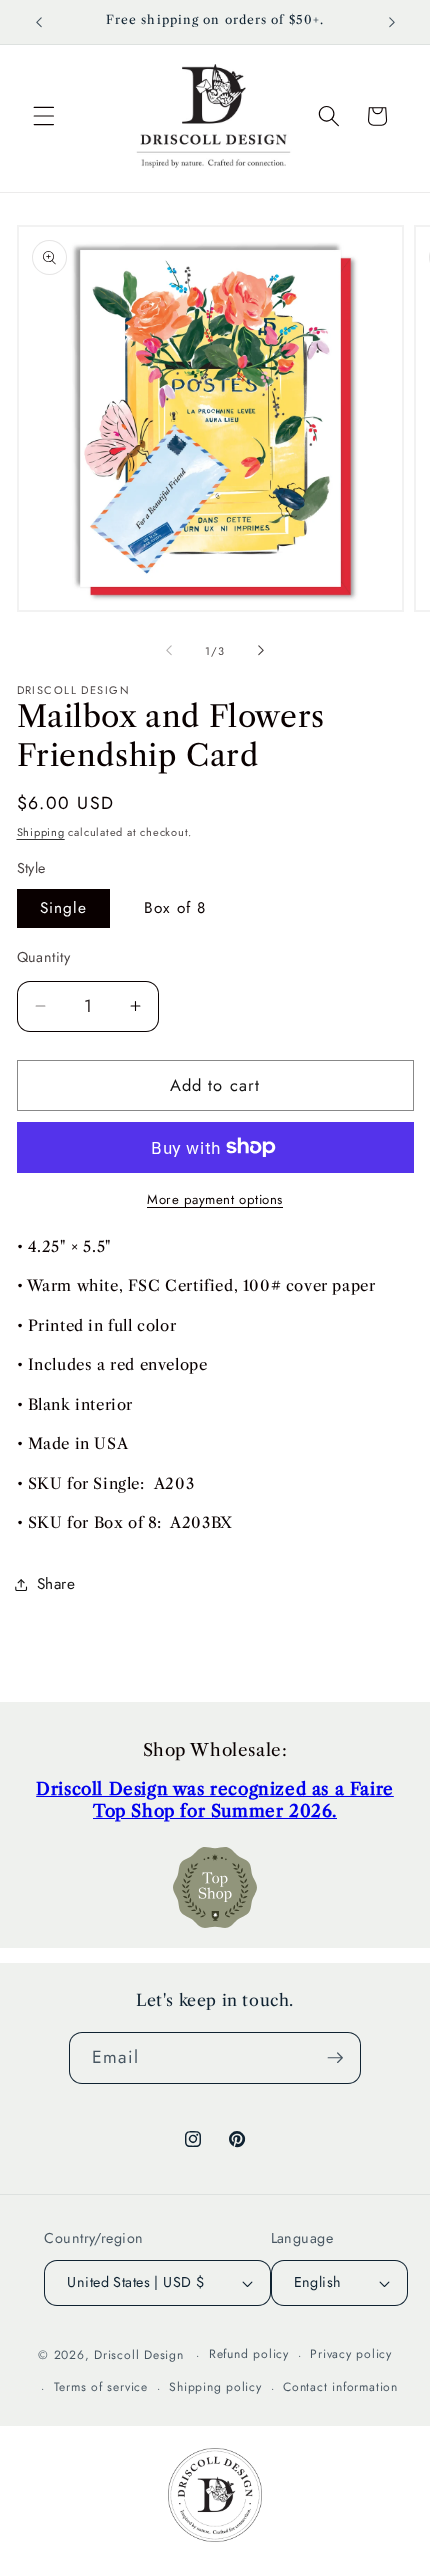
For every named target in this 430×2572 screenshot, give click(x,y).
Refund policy (249, 2354)
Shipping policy (215, 2387)
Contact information (340, 2387)
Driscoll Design (139, 2355)
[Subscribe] (335, 2058)
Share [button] (56, 1584)
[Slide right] (261, 651)
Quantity (44, 957)
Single (64, 908)
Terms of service (101, 2387)
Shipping (41, 832)
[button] (44, 116)
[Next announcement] (392, 22)
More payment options (215, 1199)
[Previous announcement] (39, 22)
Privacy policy (351, 2354)
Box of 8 (175, 908)
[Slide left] (169, 651)
